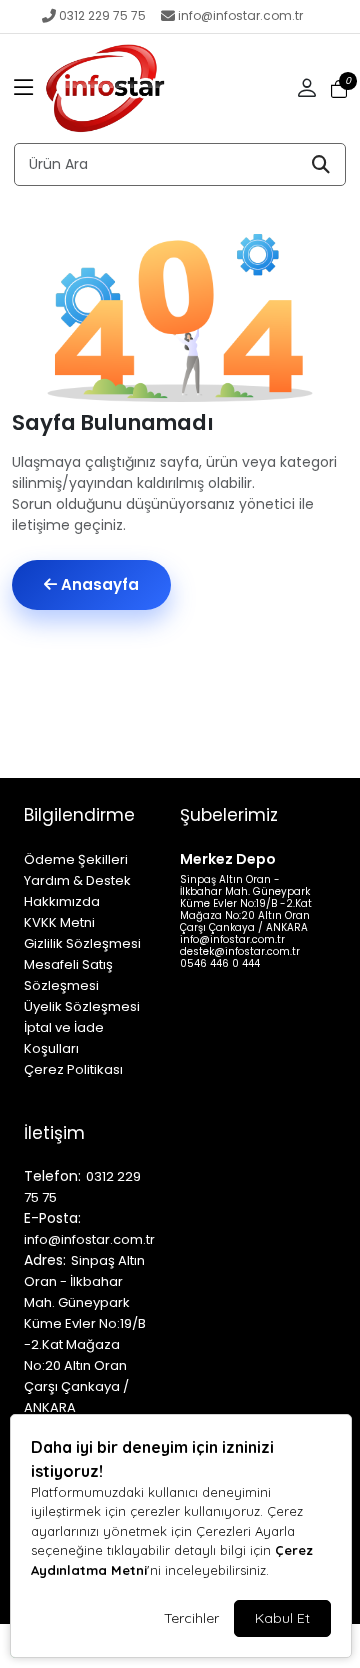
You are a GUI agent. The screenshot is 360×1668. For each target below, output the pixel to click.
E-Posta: (52, 1218)
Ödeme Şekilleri (76, 859)
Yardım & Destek (77, 880)
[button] (24, 89)
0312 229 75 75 (102, 15)
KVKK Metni (59, 922)
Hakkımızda (62, 901)
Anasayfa (98, 584)
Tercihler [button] (191, 1618)
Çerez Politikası (73, 1069)
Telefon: (52, 1176)
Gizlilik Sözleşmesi (82, 943)
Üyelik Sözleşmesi (82, 1006)
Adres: (45, 1260)
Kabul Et (282, 1618)
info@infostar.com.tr (240, 15)
